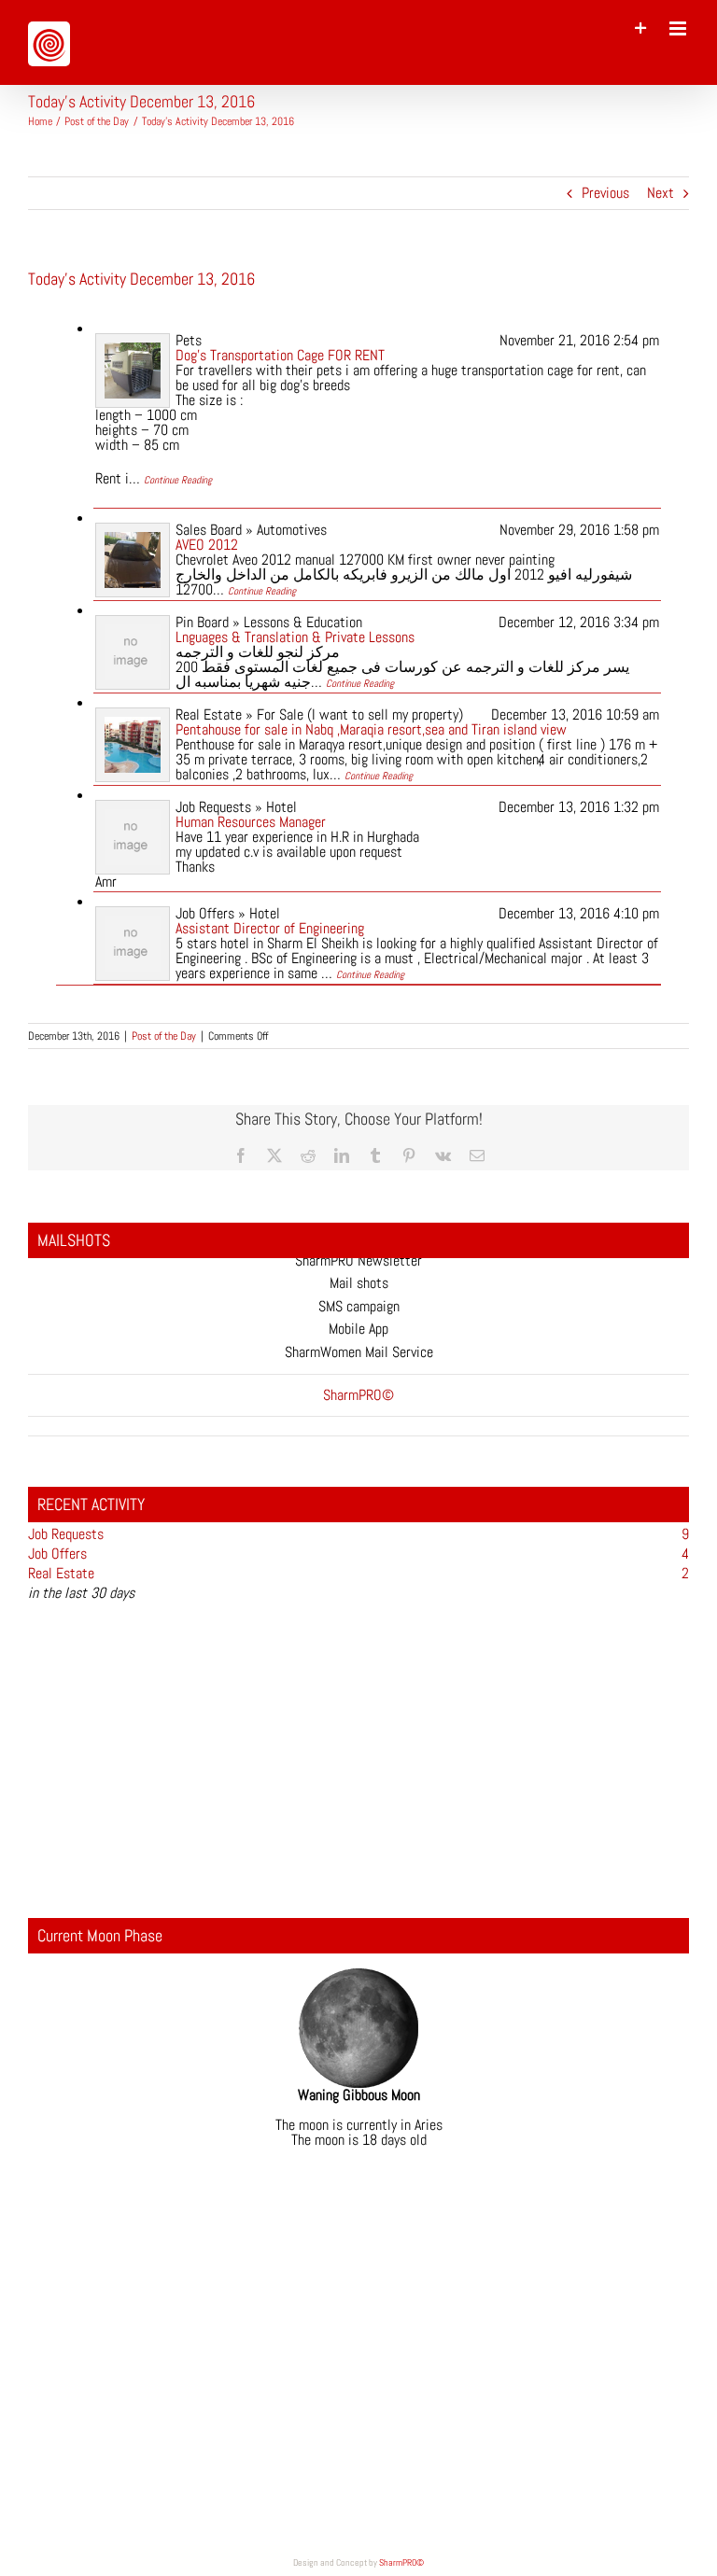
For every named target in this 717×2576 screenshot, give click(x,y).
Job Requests (66, 1534)
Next (661, 193)
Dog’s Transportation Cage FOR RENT (280, 355)
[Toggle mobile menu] (679, 28)
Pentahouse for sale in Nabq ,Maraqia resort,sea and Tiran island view (371, 729)
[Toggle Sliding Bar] (641, 28)
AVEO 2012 (207, 545)
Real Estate (61, 1573)
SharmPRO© (401, 2562)
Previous (605, 193)
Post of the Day (164, 1036)
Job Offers (57, 1554)
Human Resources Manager (251, 822)
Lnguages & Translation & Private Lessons (295, 637)
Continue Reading (178, 480)
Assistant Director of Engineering (270, 928)
